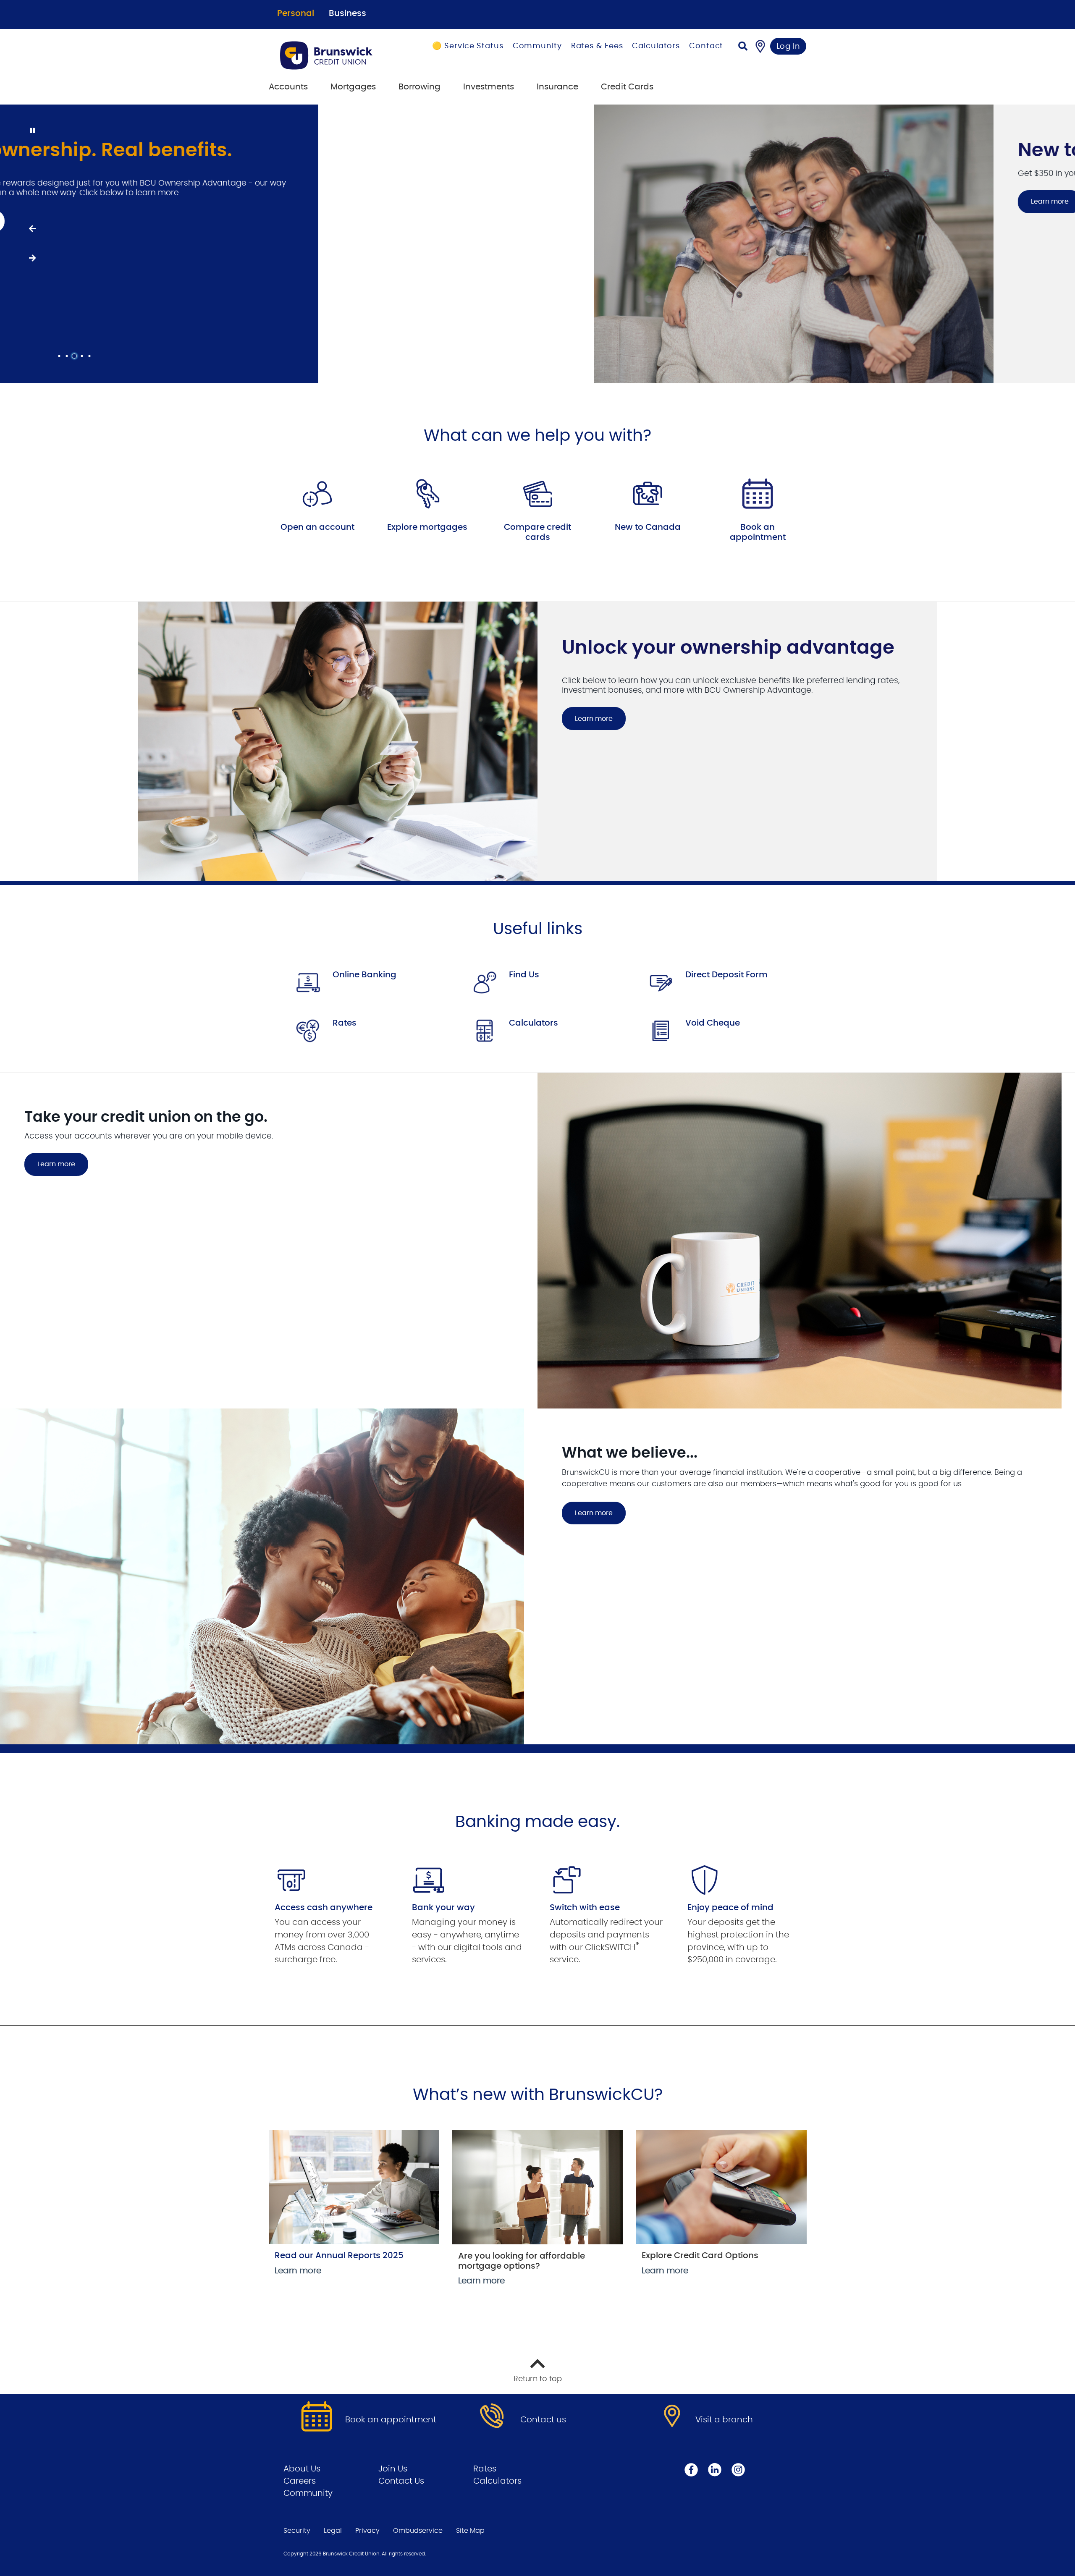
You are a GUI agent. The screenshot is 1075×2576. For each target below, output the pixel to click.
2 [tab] (68, 356)
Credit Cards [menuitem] (627, 87)
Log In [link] (788, 47)
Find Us (524, 975)
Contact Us (401, 2481)
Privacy (367, 2531)
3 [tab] (76, 356)
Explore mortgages (427, 527)
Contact (706, 46)
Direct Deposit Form (726, 975)
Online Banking (364, 975)
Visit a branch (724, 2420)
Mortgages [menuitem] (353, 87)
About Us (302, 2469)
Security (297, 2531)
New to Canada (648, 527)
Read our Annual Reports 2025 (339, 2256)
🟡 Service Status (468, 46)
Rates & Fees (597, 46)
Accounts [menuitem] (288, 87)
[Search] (743, 47)
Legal (333, 2531)
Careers (300, 2481)
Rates (345, 1023)
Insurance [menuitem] (557, 87)
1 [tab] (60, 356)
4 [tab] (83, 356)
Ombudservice (418, 2531)
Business (347, 13)
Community (537, 46)
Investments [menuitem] (489, 87)
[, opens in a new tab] (317, 494)
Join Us (393, 2469)
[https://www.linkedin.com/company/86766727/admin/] (715, 2470)
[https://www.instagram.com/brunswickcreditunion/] (738, 2470)
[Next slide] (32, 259)
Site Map (470, 2531)
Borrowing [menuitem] (420, 87)
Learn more (594, 202)
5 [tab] (91, 356)
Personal (296, 13)
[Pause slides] (32, 131)
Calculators (656, 46)
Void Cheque (713, 1023)
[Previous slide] (32, 229)
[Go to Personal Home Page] (337, 55)
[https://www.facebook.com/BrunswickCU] (691, 2470)
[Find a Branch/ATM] (760, 46)
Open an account (317, 527)
